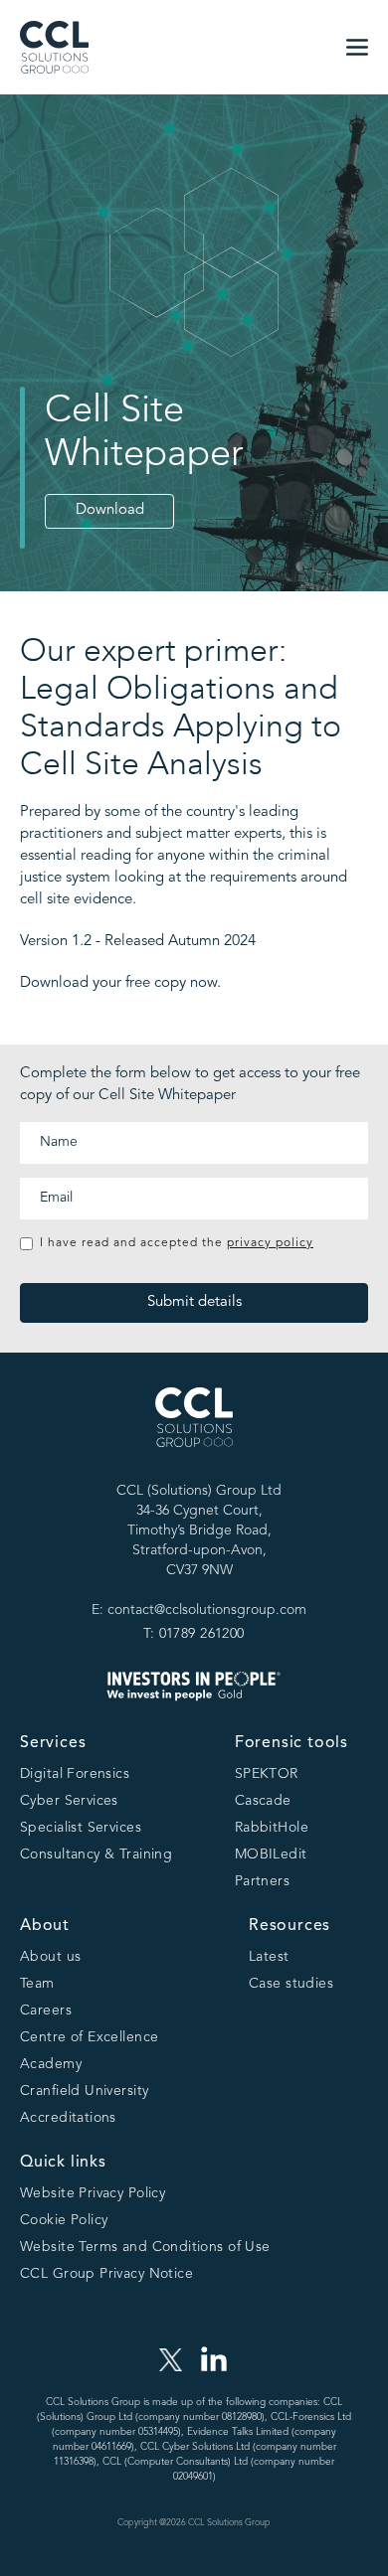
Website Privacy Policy (93, 2193)
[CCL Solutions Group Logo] (194, 1434)
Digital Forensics (75, 1774)
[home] (54, 47)
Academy (51, 2064)
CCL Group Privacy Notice (106, 2274)
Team (37, 1984)
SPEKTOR (267, 1774)
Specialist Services (81, 1828)
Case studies (291, 1984)
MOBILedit (271, 1854)
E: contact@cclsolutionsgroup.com (199, 1610)
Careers (46, 2011)
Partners (262, 1881)
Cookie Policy (64, 2220)
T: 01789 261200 (194, 1634)
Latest (269, 1957)
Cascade (263, 1801)
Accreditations (68, 2118)
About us (50, 1957)
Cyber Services (69, 1801)
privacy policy (270, 1243)
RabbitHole (272, 1828)
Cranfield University (84, 2091)
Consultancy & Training (96, 1854)
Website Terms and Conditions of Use (145, 2247)
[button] (357, 48)
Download (110, 510)
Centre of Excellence (89, 2037)
